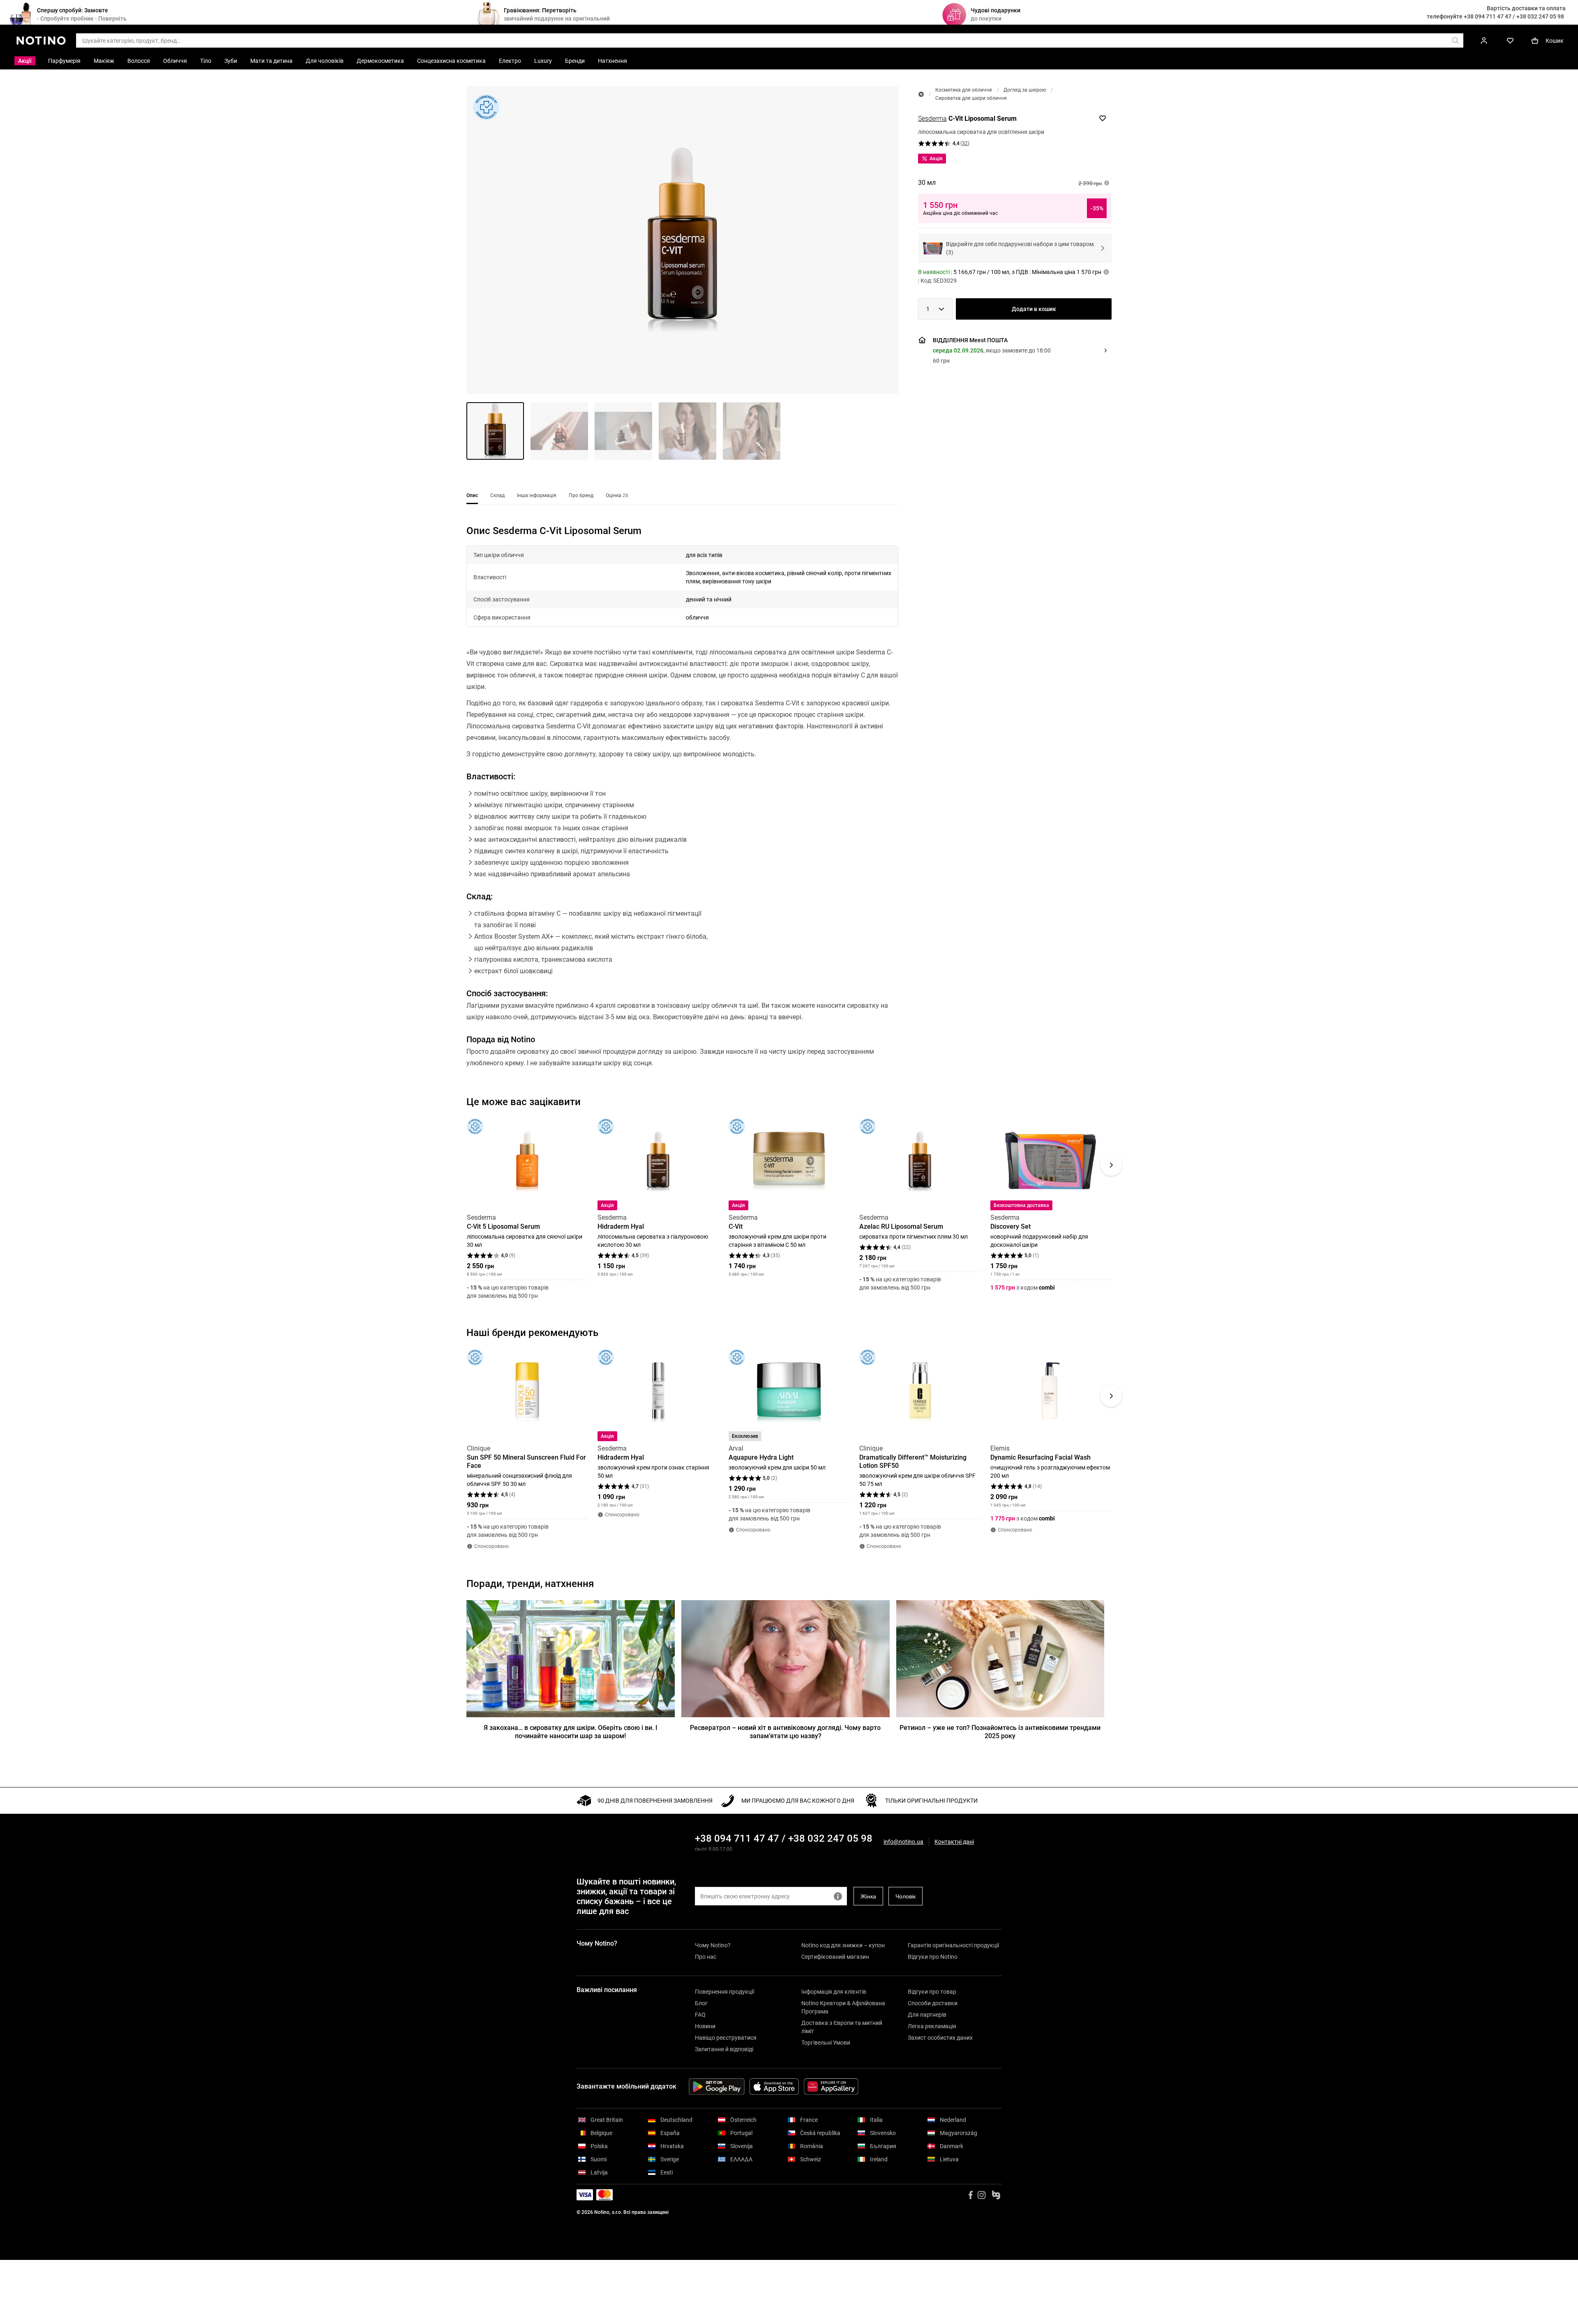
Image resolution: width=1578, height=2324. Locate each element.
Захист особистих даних (940, 2038)
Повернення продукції (724, 1992)
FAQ (700, 2015)
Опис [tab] (472, 495)
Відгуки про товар (932, 1992)
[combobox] (935, 309)
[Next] (1111, 1165)
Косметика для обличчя (964, 90)
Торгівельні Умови (826, 2043)
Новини (705, 2026)
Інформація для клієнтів (834, 1992)
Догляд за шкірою (1025, 90)
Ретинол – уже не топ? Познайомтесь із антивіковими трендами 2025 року (1000, 1732)
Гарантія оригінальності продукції (953, 1945)
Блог (701, 2003)
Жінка (868, 1896)
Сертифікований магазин (835, 1957)
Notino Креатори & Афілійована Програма (843, 2007)
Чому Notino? (713, 1945)
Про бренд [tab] (581, 495)
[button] (682, 240)
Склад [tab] (497, 495)
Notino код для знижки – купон (843, 1945)
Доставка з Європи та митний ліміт (842, 2027)
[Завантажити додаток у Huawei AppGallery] (831, 2087)
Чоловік (906, 1896)
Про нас (706, 1957)
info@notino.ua (903, 1842)
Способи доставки (933, 2003)
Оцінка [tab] (617, 495)
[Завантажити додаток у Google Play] (717, 2087)
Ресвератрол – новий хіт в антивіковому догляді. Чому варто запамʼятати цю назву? (785, 1732)
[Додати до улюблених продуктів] (1103, 118)
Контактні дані (954, 1842)
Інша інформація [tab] (537, 495)
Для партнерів (927, 2015)
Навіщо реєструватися (726, 2038)
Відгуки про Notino (933, 1957)
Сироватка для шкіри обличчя (971, 98)
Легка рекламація (932, 2026)
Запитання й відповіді (724, 2049)
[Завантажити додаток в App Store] (774, 2087)
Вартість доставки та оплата (1526, 8)
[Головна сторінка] (921, 94)
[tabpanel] (682, 807)
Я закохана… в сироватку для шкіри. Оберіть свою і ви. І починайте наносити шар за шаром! (571, 1732)
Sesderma (932, 119)
